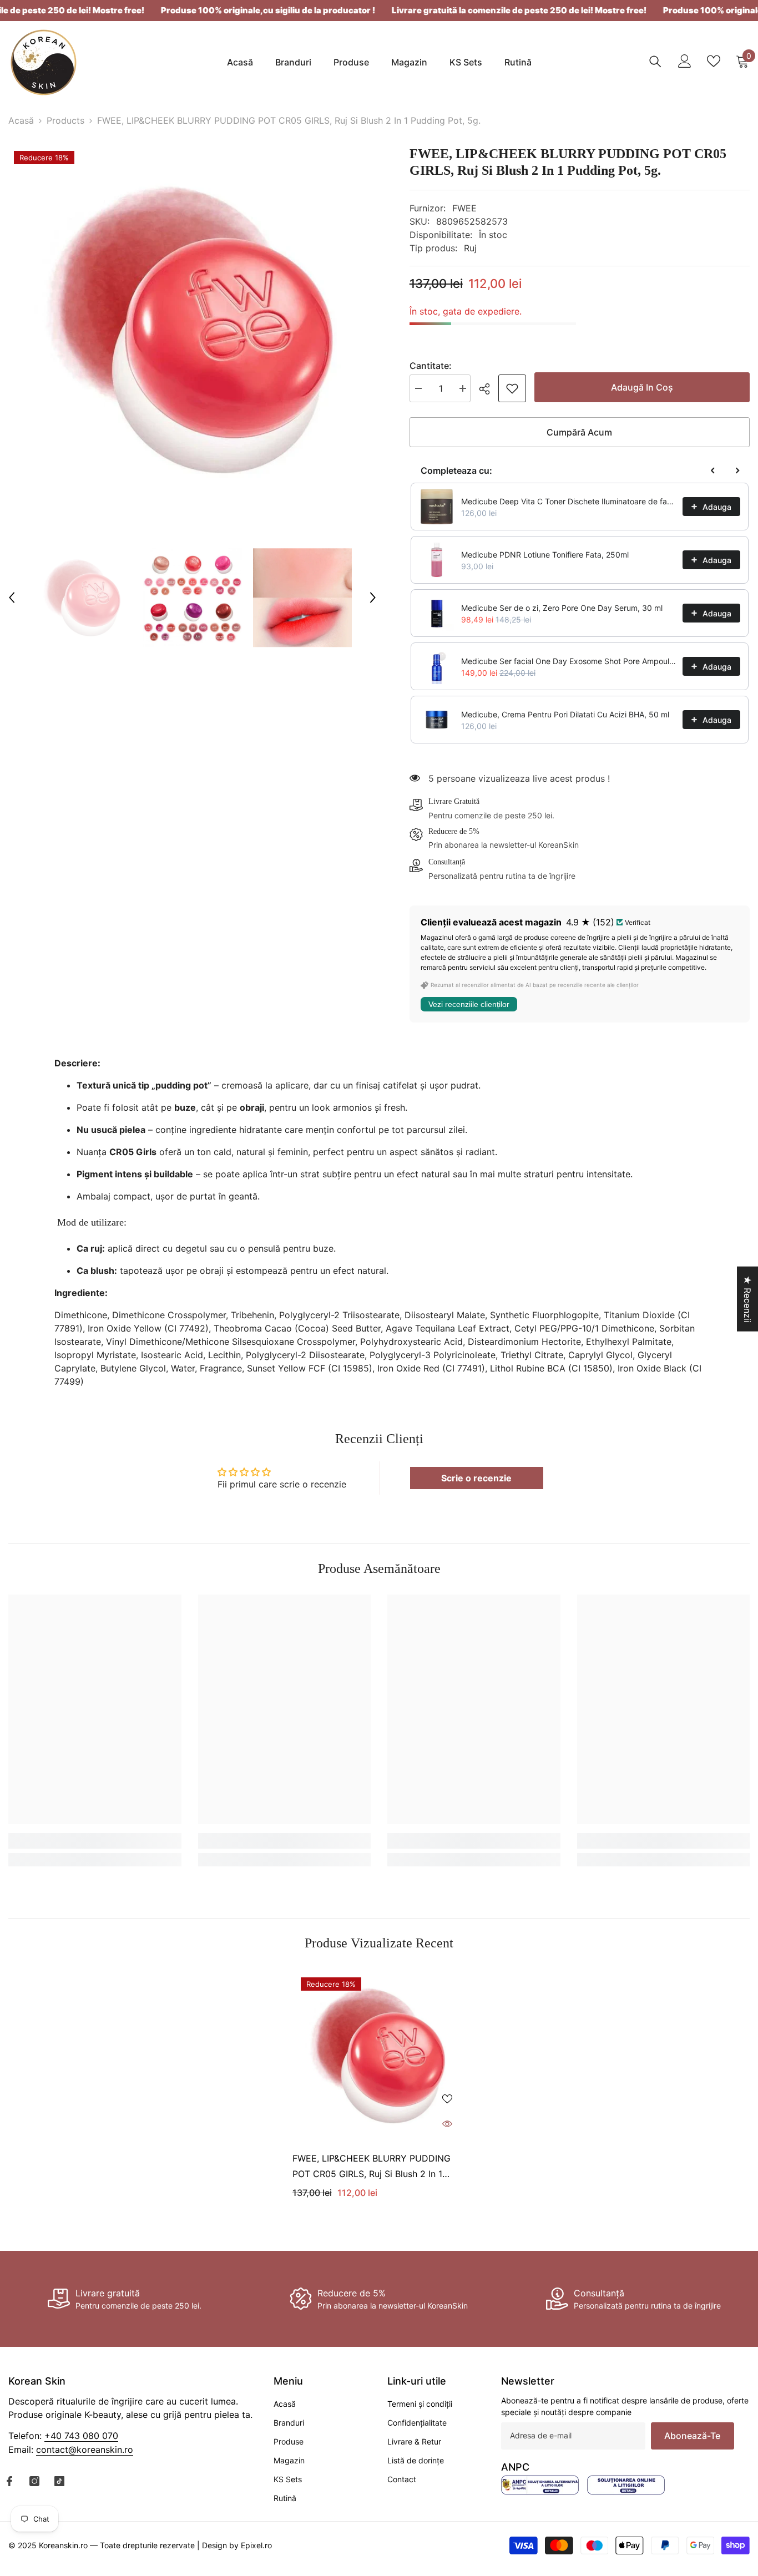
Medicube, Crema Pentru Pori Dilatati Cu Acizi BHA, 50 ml (565, 714)
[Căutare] (655, 61)
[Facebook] (9, 2481)
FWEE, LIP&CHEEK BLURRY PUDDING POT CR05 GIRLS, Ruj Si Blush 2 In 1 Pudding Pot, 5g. (372, 2167)
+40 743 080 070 (81, 2436)
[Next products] (737, 470)
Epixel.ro (256, 2545)
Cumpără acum (579, 432)
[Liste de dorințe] (714, 61)
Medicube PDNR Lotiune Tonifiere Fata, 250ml (545, 555)
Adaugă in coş (644, 387)
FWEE (464, 208)
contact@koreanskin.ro (85, 2450)
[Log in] (685, 61)
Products (65, 120)
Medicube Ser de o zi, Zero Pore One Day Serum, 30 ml (562, 608)
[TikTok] (59, 2481)
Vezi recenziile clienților (469, 1004)
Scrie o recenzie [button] (476, 1478)
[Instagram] (34, 2481)
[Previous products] (713, 470)
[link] (512, 388)
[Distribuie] (489, 389)
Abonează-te (692, 2436)
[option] (192, 329)
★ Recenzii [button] (747, 1299)
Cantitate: (431, 366)
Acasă (21, 120)
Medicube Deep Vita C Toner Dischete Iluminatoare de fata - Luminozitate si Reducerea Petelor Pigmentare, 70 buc (568, 501)
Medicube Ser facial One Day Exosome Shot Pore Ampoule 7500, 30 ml (568, 661)
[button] (12, 598)
